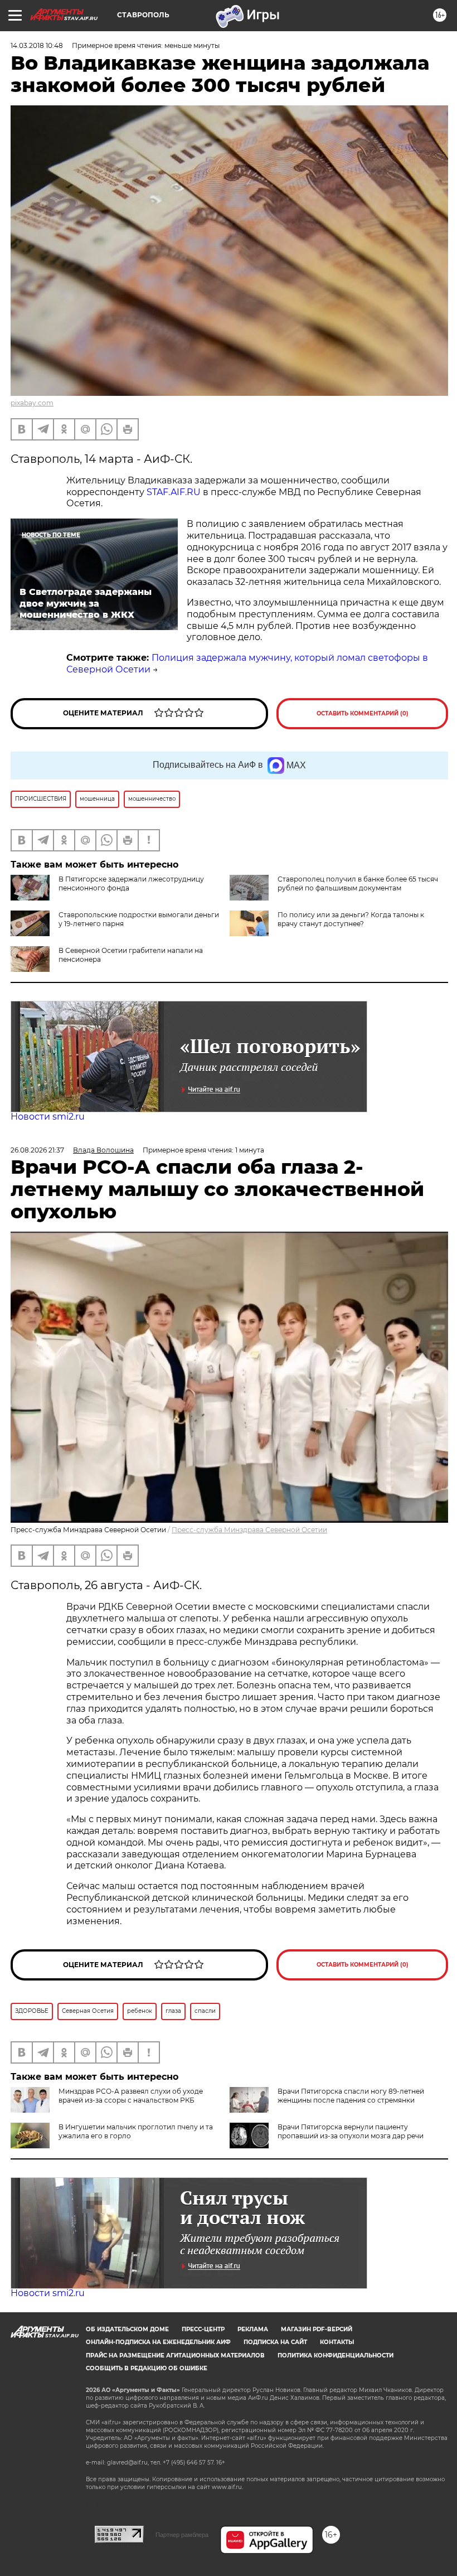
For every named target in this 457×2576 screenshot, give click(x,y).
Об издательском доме (127, 2329)
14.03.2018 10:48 (37, 45)
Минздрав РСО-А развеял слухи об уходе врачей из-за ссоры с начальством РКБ (131, 2096)
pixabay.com (32, 403)
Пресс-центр (203, 2329)
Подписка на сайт (275, 2342)
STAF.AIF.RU (174, 492)
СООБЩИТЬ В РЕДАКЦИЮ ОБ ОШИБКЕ (147, 2368)
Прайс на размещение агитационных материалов (175, 2355)
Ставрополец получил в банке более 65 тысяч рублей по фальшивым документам (358, 883)
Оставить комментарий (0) (363, 713)
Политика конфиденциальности (336, 2355)
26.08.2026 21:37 (37, 1150)
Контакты (337, 2342)
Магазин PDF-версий (317, 2329)
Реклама (253, 2329)
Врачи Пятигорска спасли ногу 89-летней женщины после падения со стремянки (351, 2096)
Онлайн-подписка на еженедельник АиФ (158, 2342)
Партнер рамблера (182, 2535)
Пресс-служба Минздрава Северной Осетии (249, 1530)
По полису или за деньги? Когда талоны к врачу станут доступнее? (351, 919)
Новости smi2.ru (48, 1117)
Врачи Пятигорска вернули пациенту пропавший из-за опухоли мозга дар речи (351, 2131)
